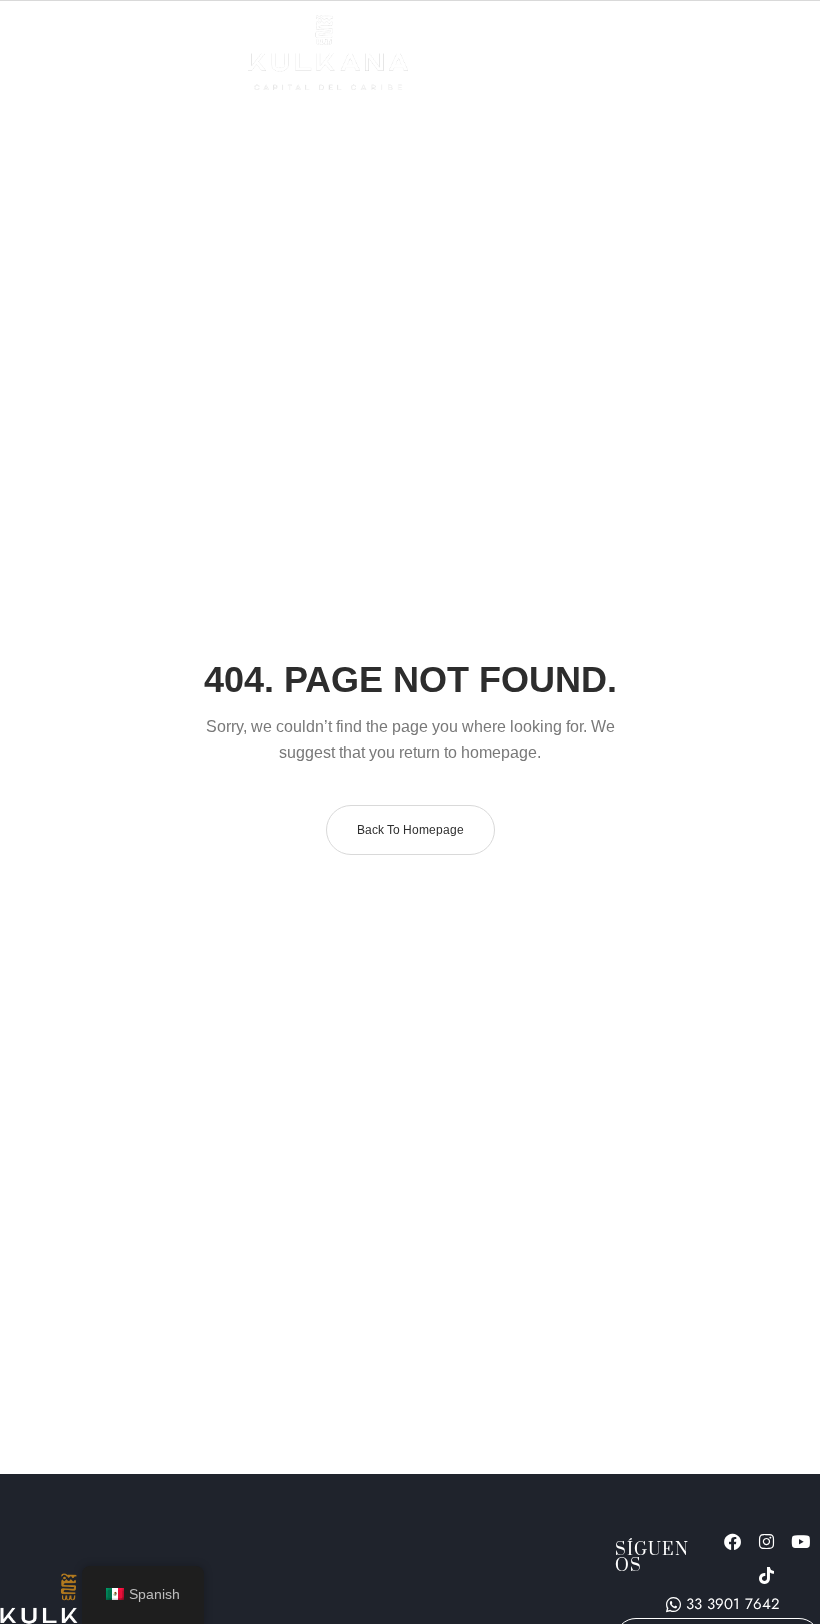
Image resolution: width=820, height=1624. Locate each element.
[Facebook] (733, 1541)
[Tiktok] (767, 1575)
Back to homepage (410, 830)
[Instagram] (767, 1541)
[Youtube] (801, 1541)
